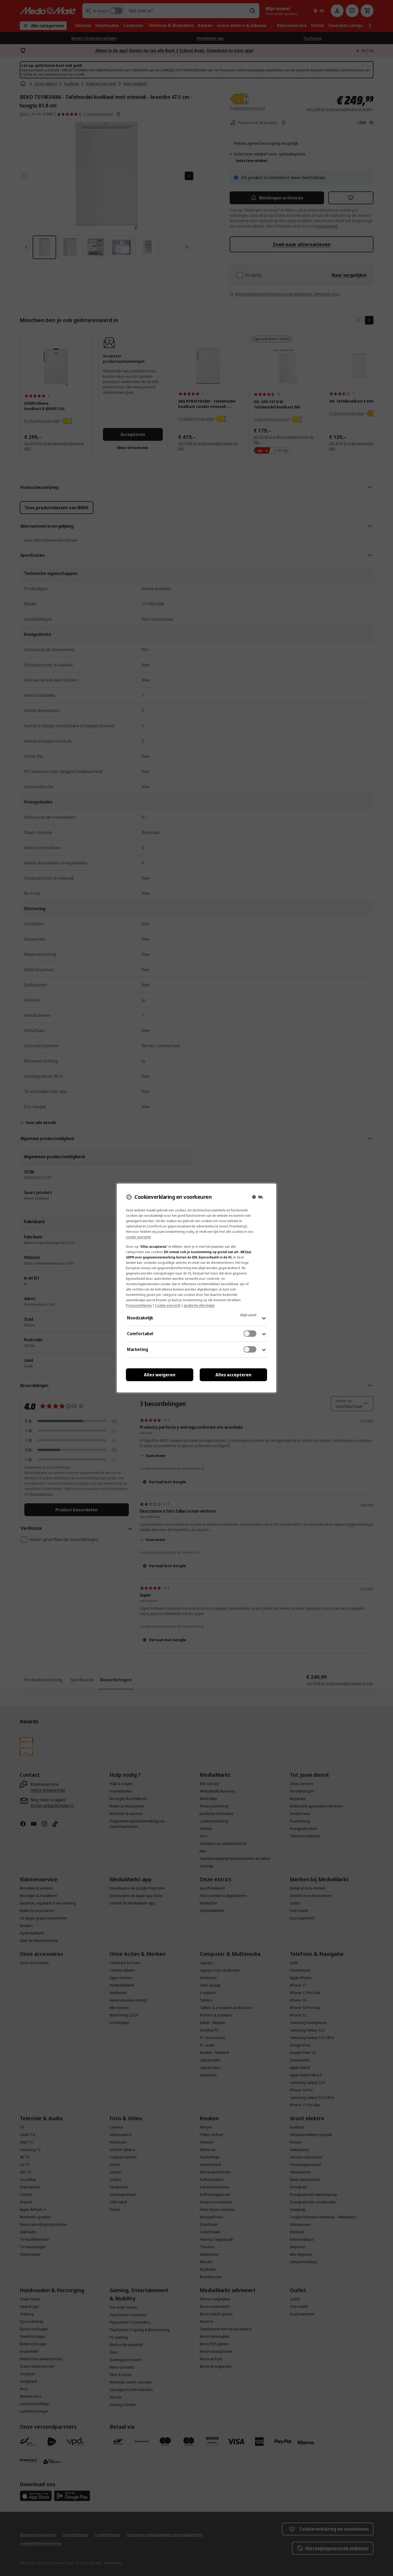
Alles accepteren (233, 1375)
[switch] (250, 1334)
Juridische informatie (199, 1305)
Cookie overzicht (168, 1305)
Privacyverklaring (139, 1305)
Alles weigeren (160, 1375)
